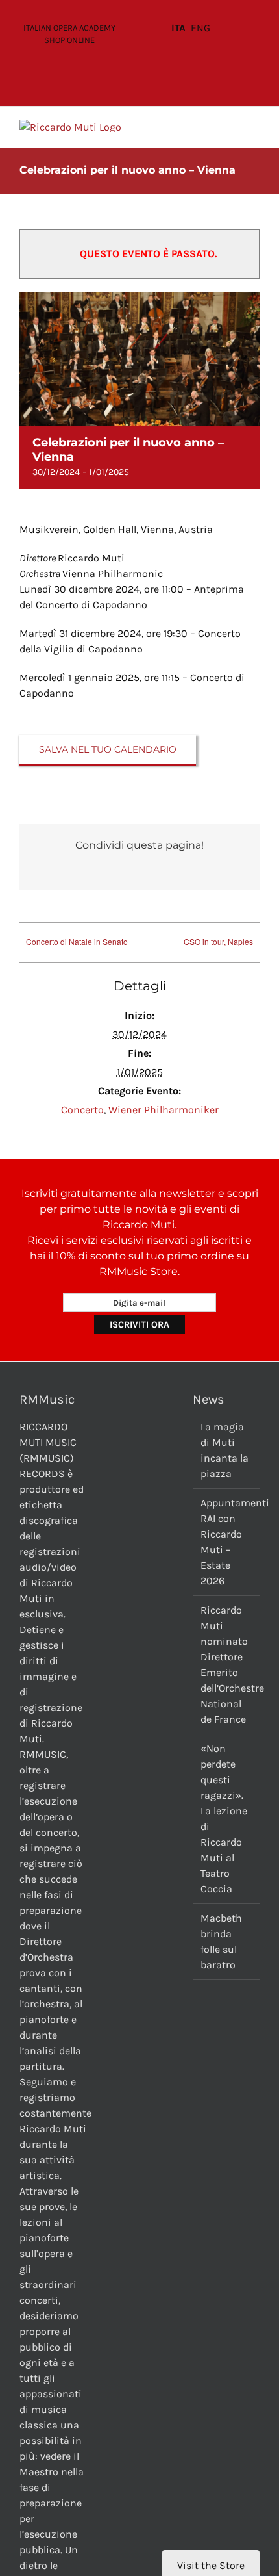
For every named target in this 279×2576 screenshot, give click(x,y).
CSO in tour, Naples (218, 941)
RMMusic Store (139, 1271)
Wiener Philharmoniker (164, 1110)
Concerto (82, 1110)
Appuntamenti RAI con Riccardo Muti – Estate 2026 (227, 1542)
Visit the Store (211, 2565)
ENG (200, 28)
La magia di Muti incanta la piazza (224, 1450)
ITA (178, 28)
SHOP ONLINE (69, 40)
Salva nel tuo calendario (108, 750)
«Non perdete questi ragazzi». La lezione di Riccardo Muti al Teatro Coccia (224, 1819)
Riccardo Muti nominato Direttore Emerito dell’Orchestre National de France (227, 1665)
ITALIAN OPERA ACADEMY (69, 28)
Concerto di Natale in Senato (77, 941)
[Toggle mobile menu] (254, 126)
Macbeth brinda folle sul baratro (221, 1941)
